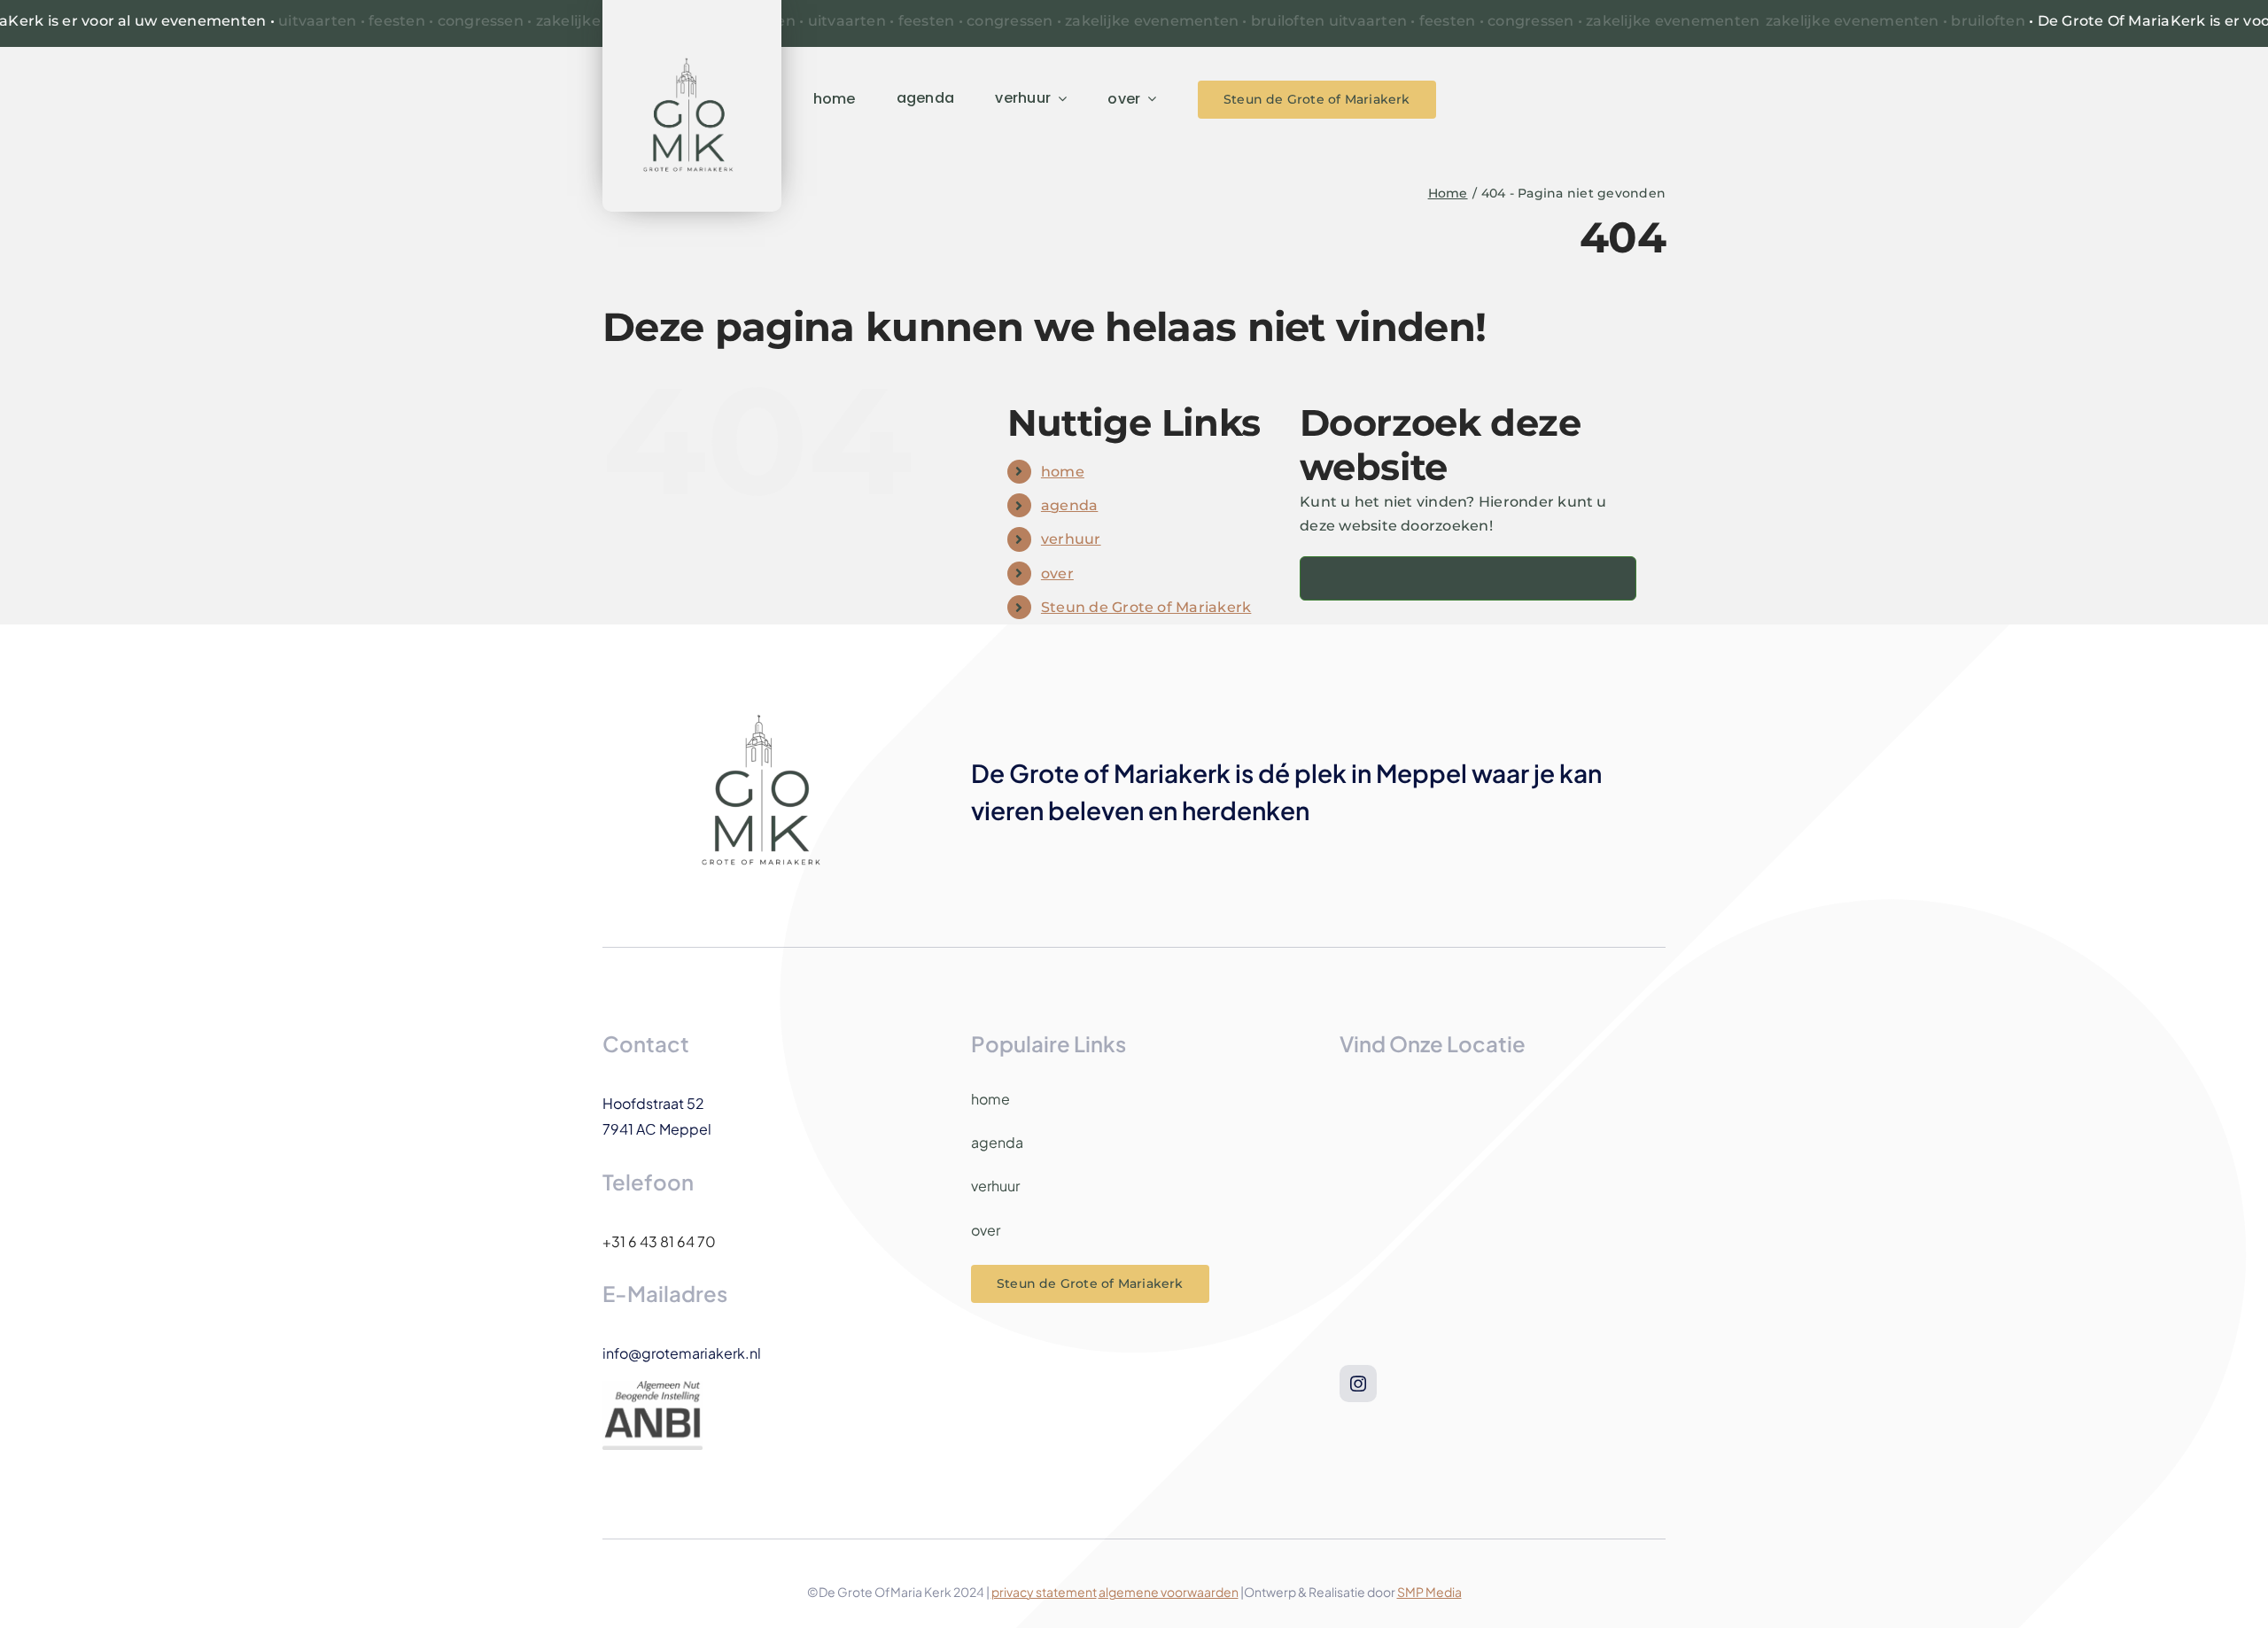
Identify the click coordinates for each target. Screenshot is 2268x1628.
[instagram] (1358, 1384)
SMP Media (1429, 1592)
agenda (1069, 505)
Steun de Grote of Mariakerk (1146, 607)
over (1057, 574)
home (1063, 472)
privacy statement (1044, 1592)
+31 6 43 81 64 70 (659, 1241)
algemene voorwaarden (1169, 1592)
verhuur (1071, 539)
